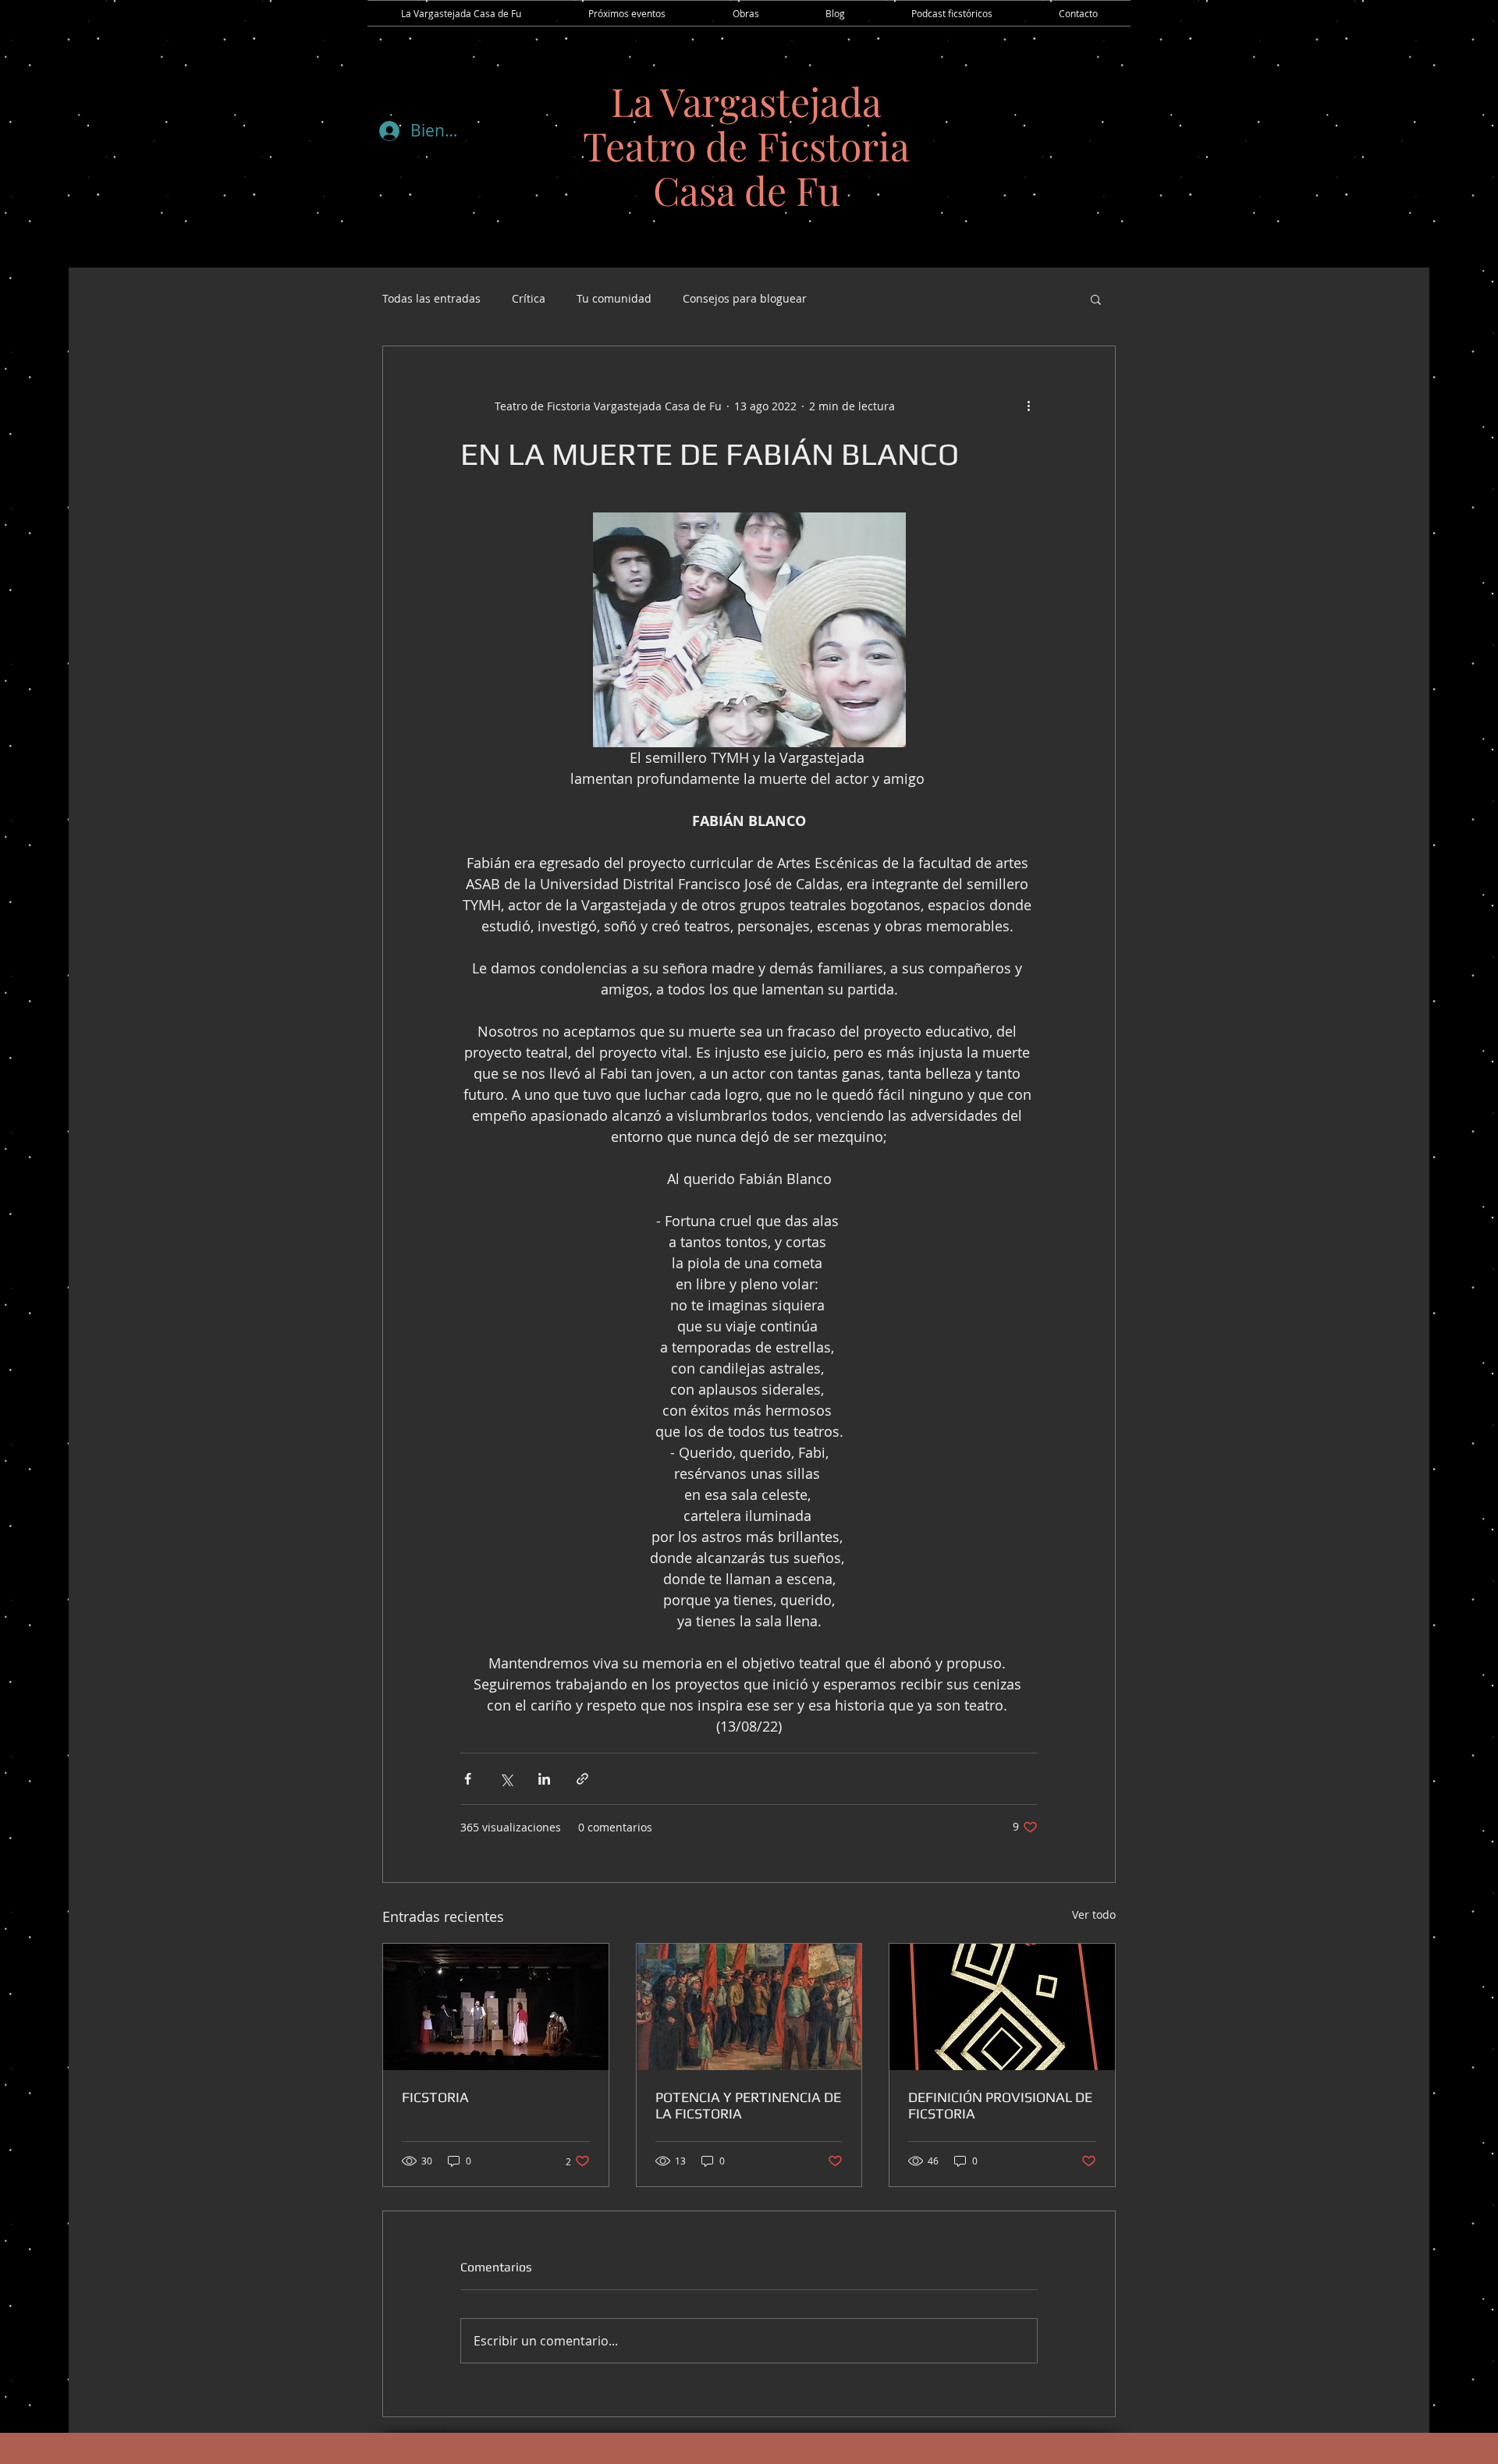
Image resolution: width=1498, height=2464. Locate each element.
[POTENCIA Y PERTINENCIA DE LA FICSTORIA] (749, 2007)
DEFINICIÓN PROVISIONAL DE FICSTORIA (1000, 2105)
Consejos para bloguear (745, 298)
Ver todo (1094, 1914)
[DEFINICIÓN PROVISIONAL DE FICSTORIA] (1002, 2007)
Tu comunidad (614, 298)
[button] (1096, 299)
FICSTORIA (435, 2097)
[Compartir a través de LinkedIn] (544, 1779)
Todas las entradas (431, 298)
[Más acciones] (1028, 406)
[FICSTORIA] (496, 2007)
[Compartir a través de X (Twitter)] (506, 1779)
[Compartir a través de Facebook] (468, 1779)
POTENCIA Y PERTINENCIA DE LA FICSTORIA (748, 2105)
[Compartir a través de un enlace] (582, 1779)
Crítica (529, 298)
